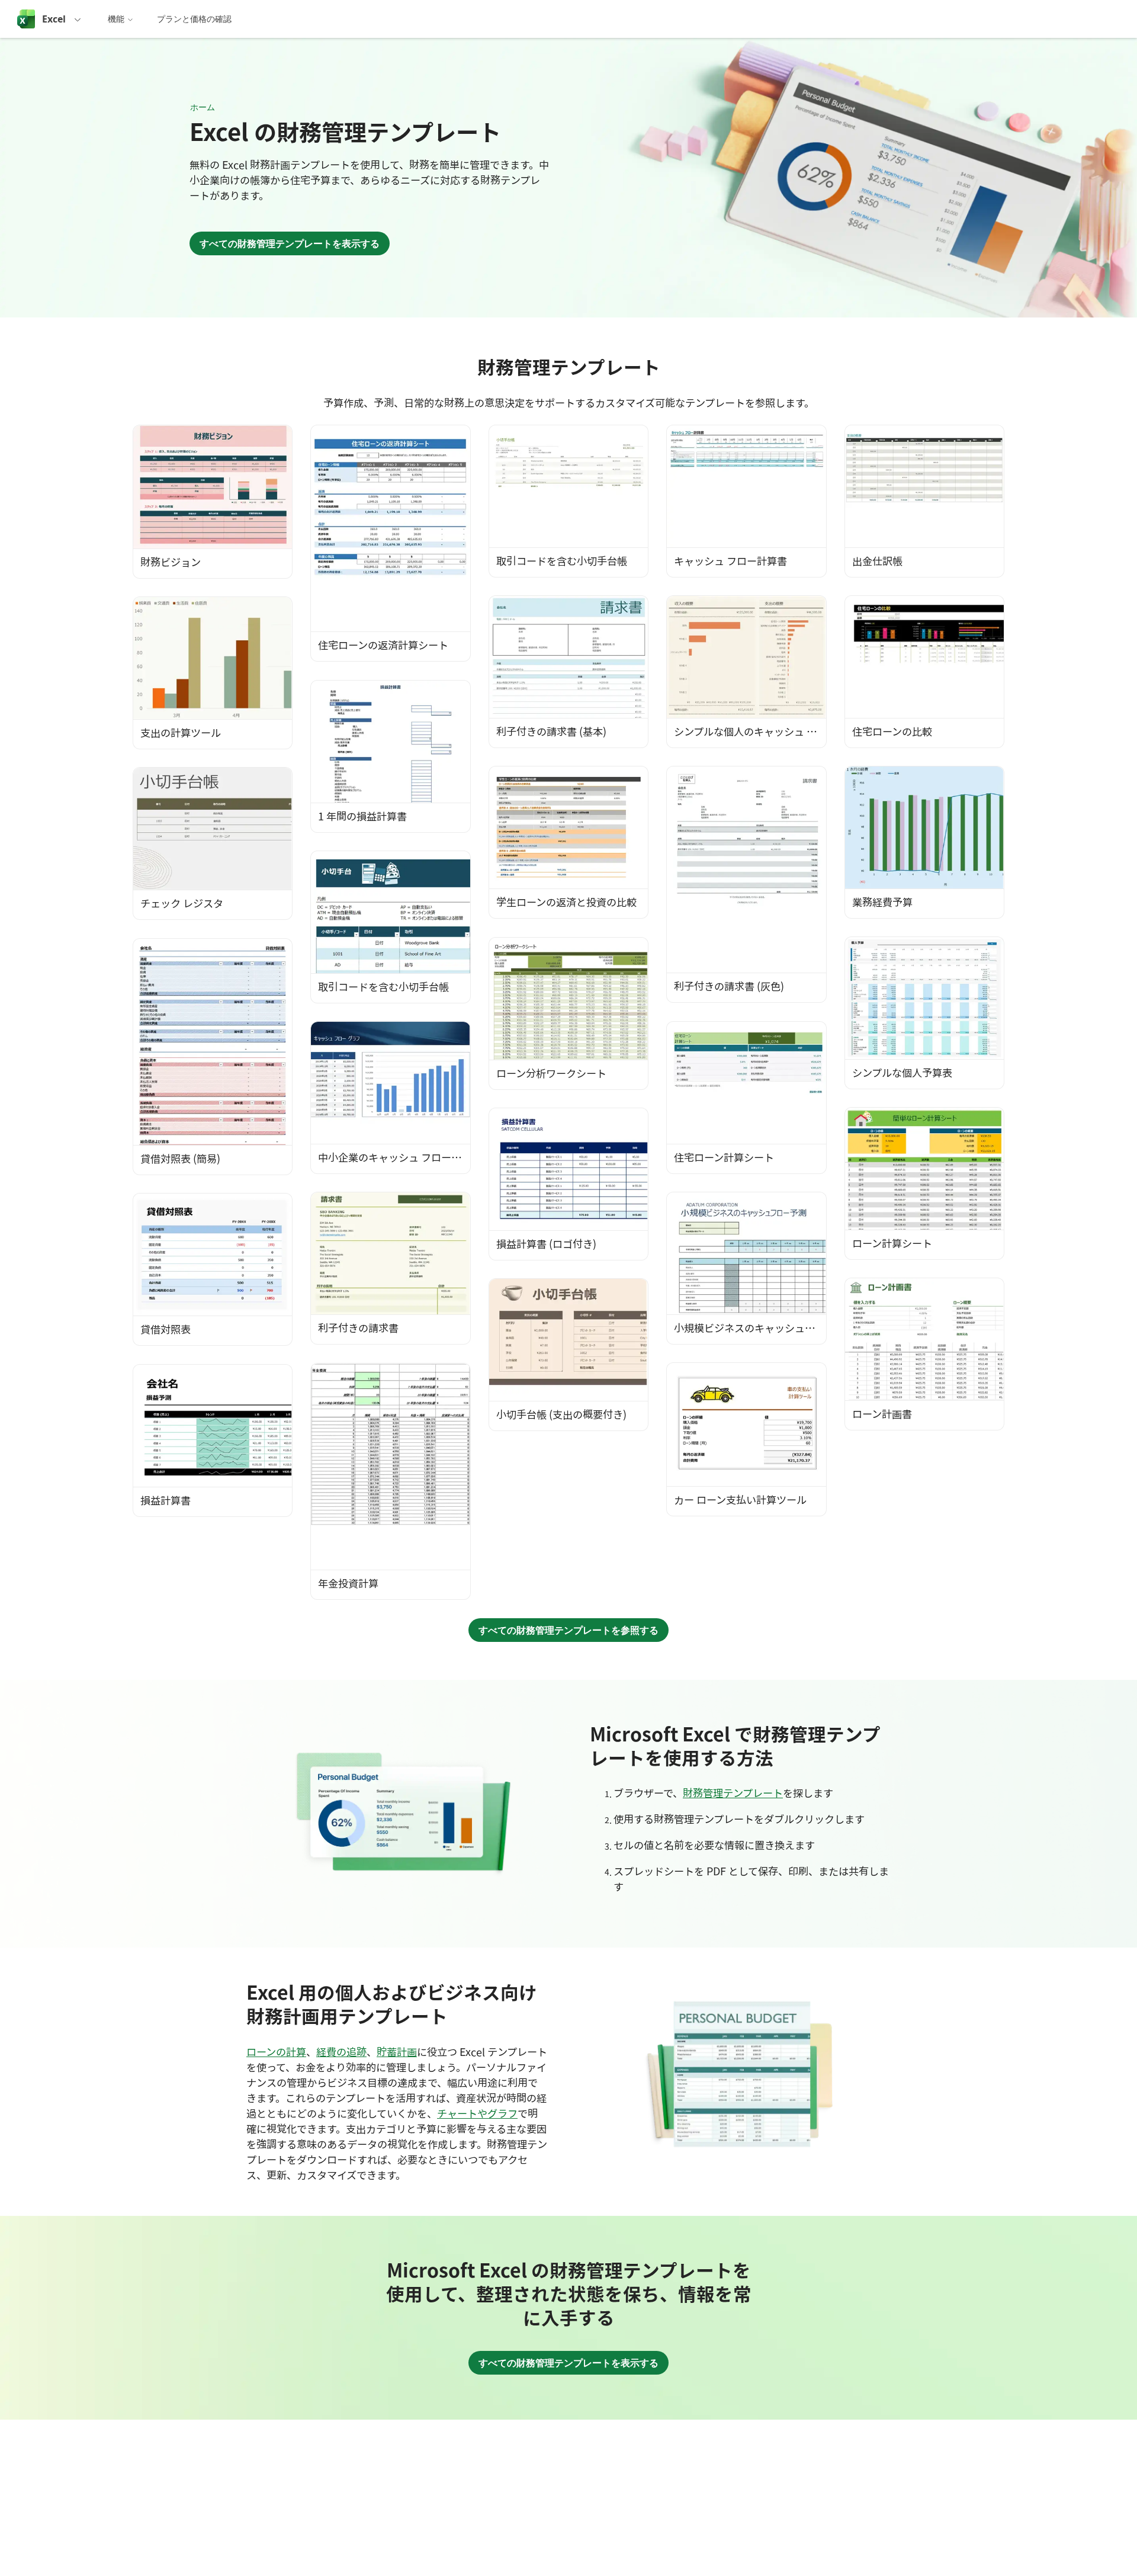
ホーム (203, 107)
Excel (54, 19)
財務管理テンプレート (733, 1793)
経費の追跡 (341, 2052)
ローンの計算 (276, 2052)
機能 (116, 19)
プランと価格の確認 (194, 19)
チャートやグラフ (477, 2113)
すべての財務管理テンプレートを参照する (568, 1630)
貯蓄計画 (397, 2052)
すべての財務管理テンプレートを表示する (290, 243)
